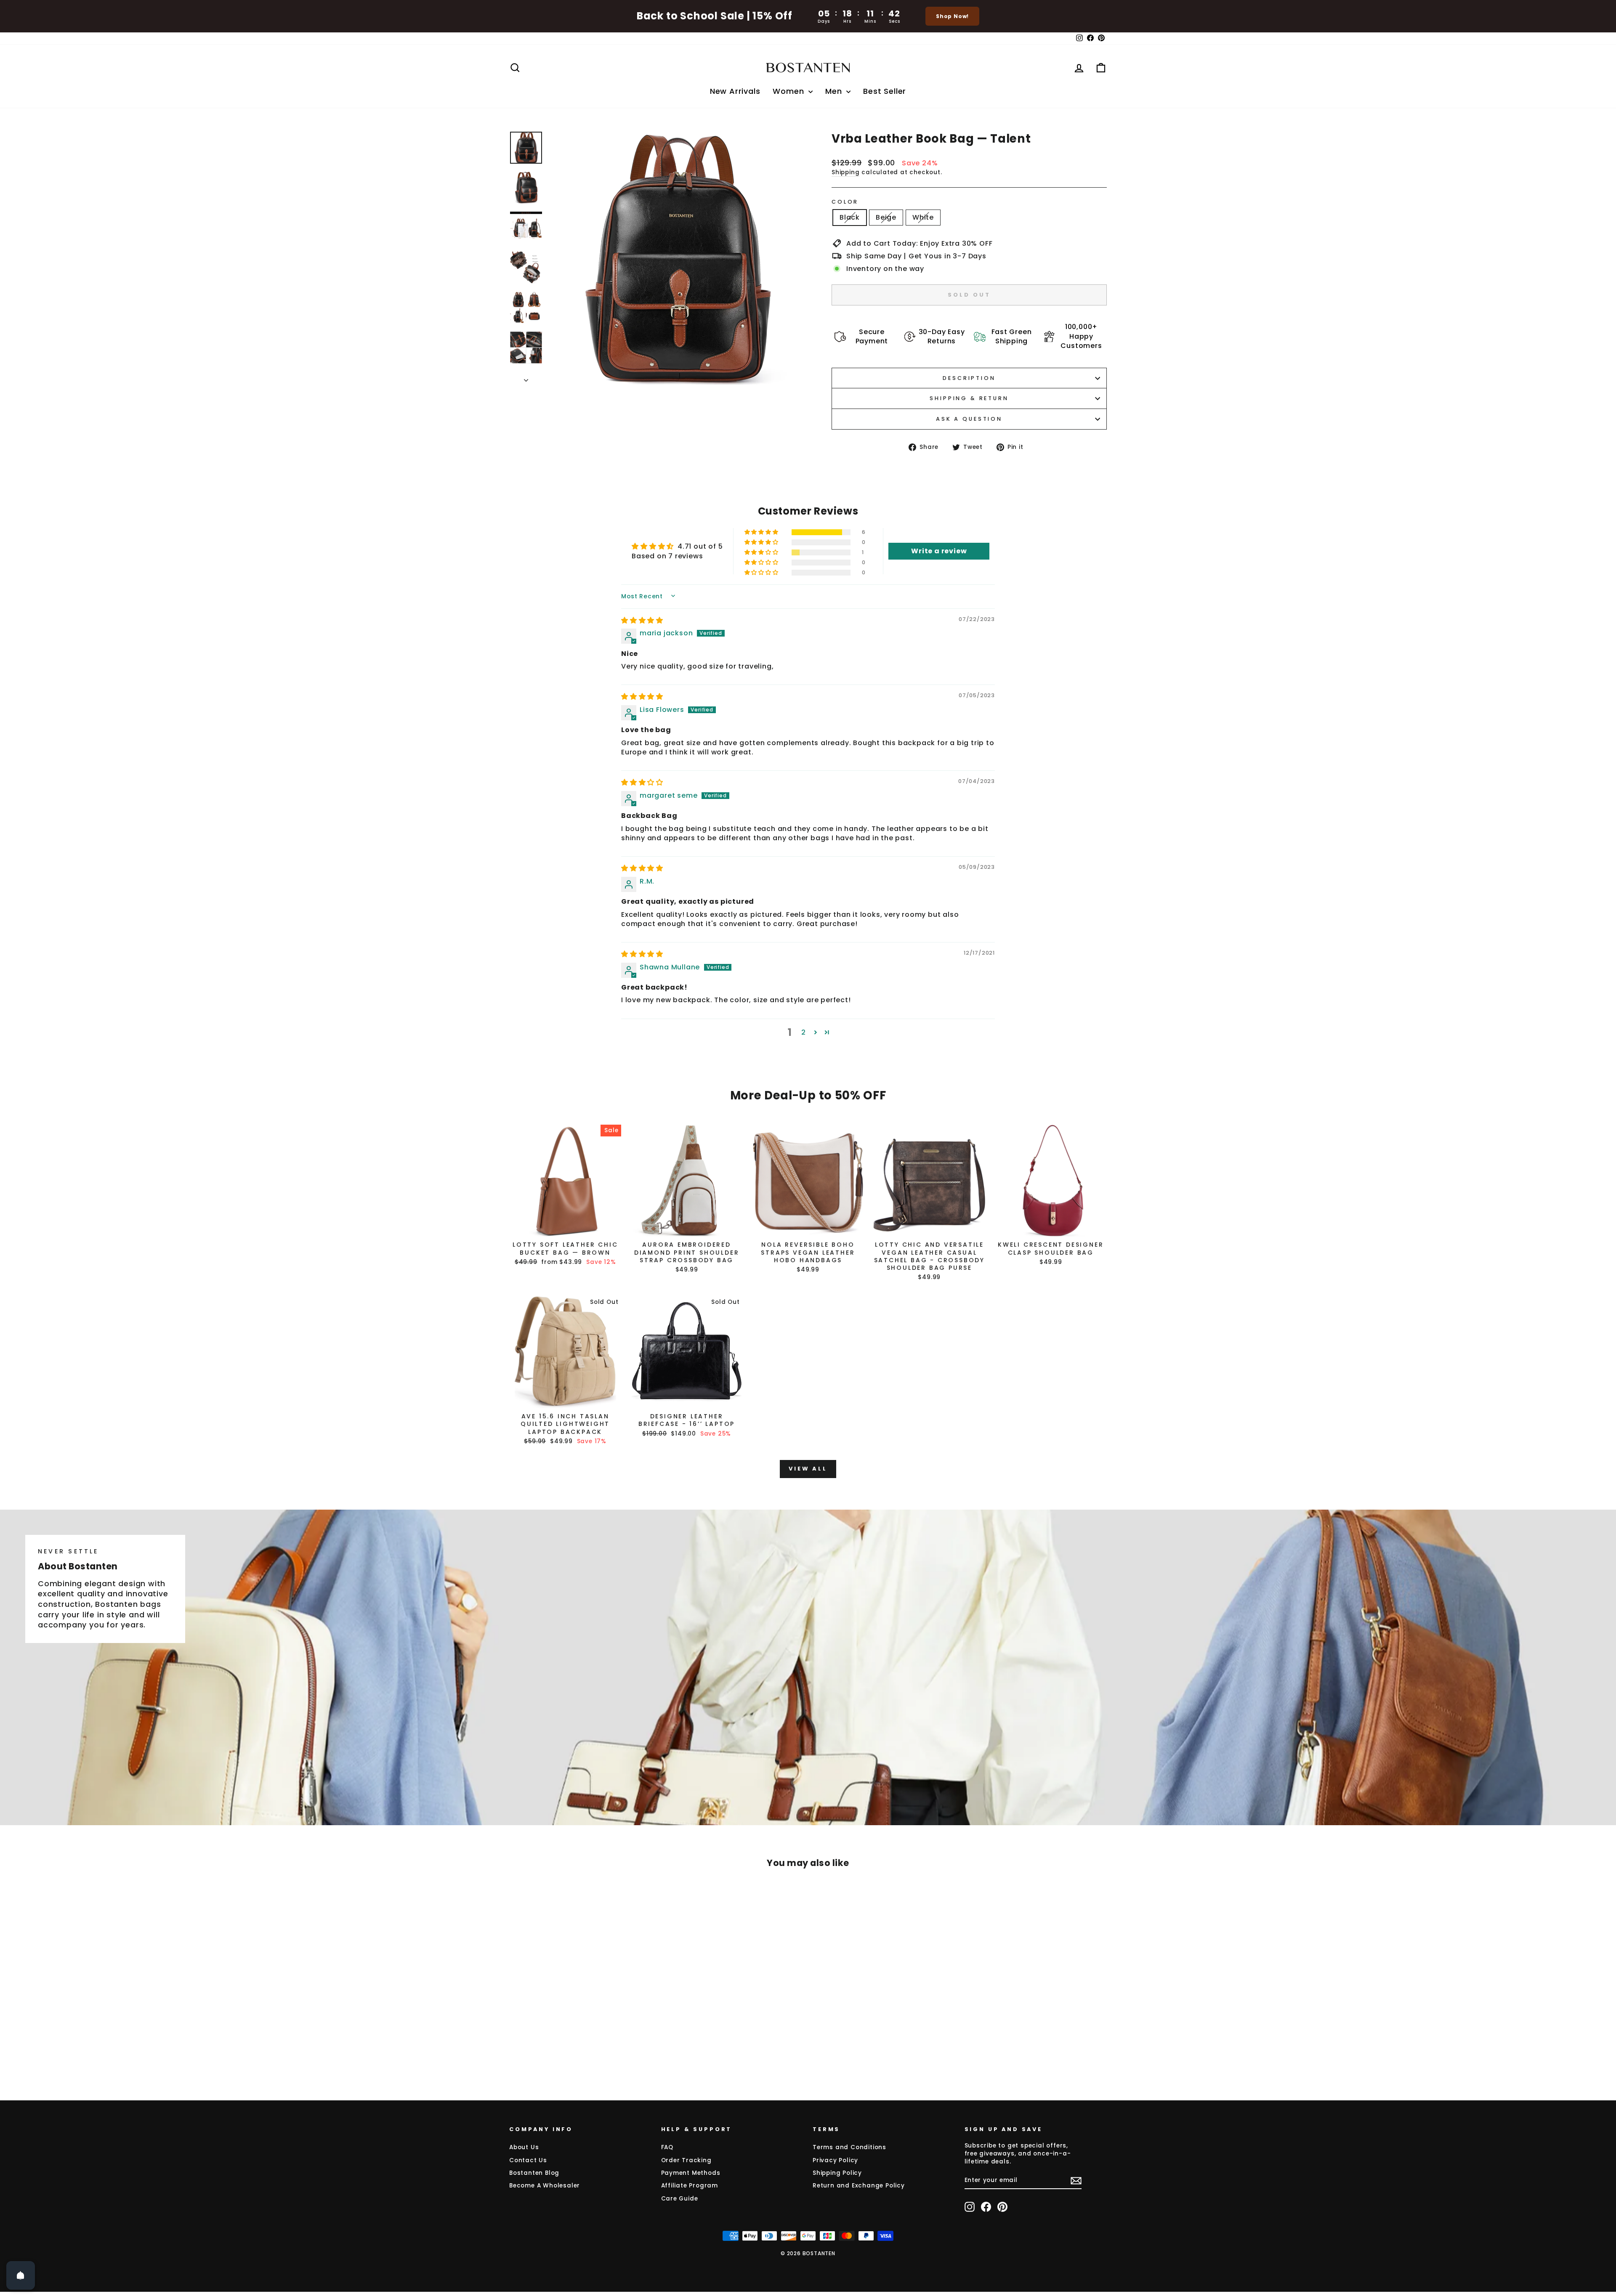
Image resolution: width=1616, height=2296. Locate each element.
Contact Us (528, 2160)
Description (969, 378)
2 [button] (804, 1032)
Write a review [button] (939, 551)
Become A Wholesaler (545, 2186)
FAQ (667, 2147)
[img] (642, 620)
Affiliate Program (690, 2186)
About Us (524, 2147)
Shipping (845, 172)
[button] (762, 532)
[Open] (21, 2275)
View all (808, 1469)
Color (845, 202)
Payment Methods (691, 2173)
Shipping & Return (969, 398)
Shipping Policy (837, 2173)
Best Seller (885, 91)
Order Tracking (686, 2160)
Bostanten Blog (534, 2173)
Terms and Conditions (849, 2147)
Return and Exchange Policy (859, 2186)
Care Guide (680, 2199)
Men (835, 91)
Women (789, 91)
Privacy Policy (835, 2160)
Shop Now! (952, 16)
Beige (886, 217)
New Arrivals (735, 91)
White (923, 217)
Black (850, 217)
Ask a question (969, 419)
